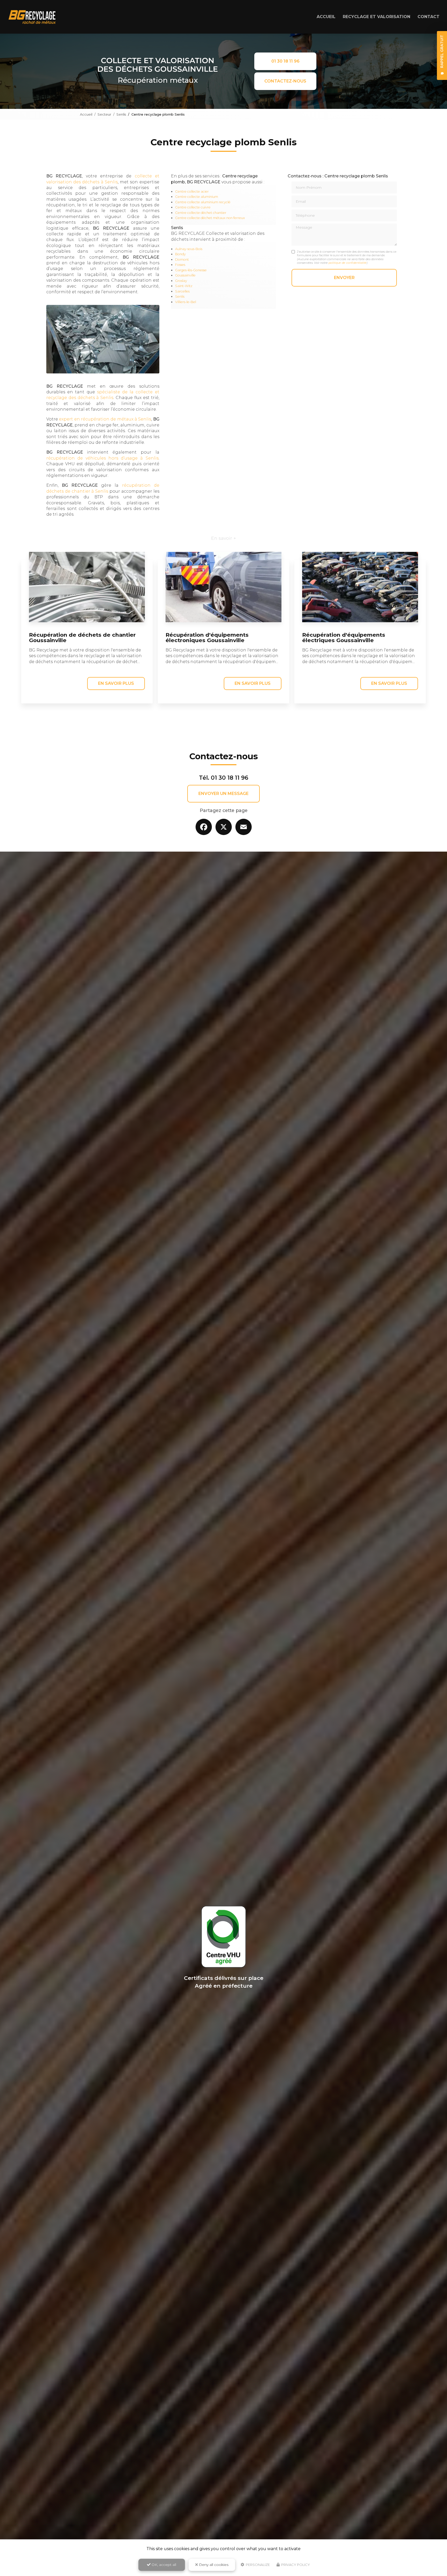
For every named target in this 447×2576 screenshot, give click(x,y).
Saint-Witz (184, 286)
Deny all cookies (213, 2565)
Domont (182, 260)
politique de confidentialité (348, 263)
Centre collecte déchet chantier (201, 213)
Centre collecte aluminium (197, 197)
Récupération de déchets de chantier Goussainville (82, 637)
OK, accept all (163, 2565)
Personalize (257, 2565)
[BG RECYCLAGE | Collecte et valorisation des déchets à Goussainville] (32, 17)
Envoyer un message (224, 794)
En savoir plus (116, 683)
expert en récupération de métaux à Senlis (105, 419)
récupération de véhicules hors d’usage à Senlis (102, 458)
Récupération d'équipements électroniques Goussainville (207, 637)
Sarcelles (182, 291)
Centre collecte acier (192, 191)
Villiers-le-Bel (186, 302)
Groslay (181, 281)
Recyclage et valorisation (377, 17)
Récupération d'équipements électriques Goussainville (344, 637)
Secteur (104, 114)
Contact (429, 17)
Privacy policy (295, 2565)
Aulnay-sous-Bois (189, 249)
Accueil (326, 17)
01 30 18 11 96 (285, 61)
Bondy (180, 254)
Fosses (180, 265)
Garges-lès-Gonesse (191, 270)
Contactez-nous (285, 81)
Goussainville (185, 275)
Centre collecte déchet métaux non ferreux (210, 218)
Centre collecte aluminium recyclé (203, 202)
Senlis (121, 114)
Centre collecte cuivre (193, 207)
